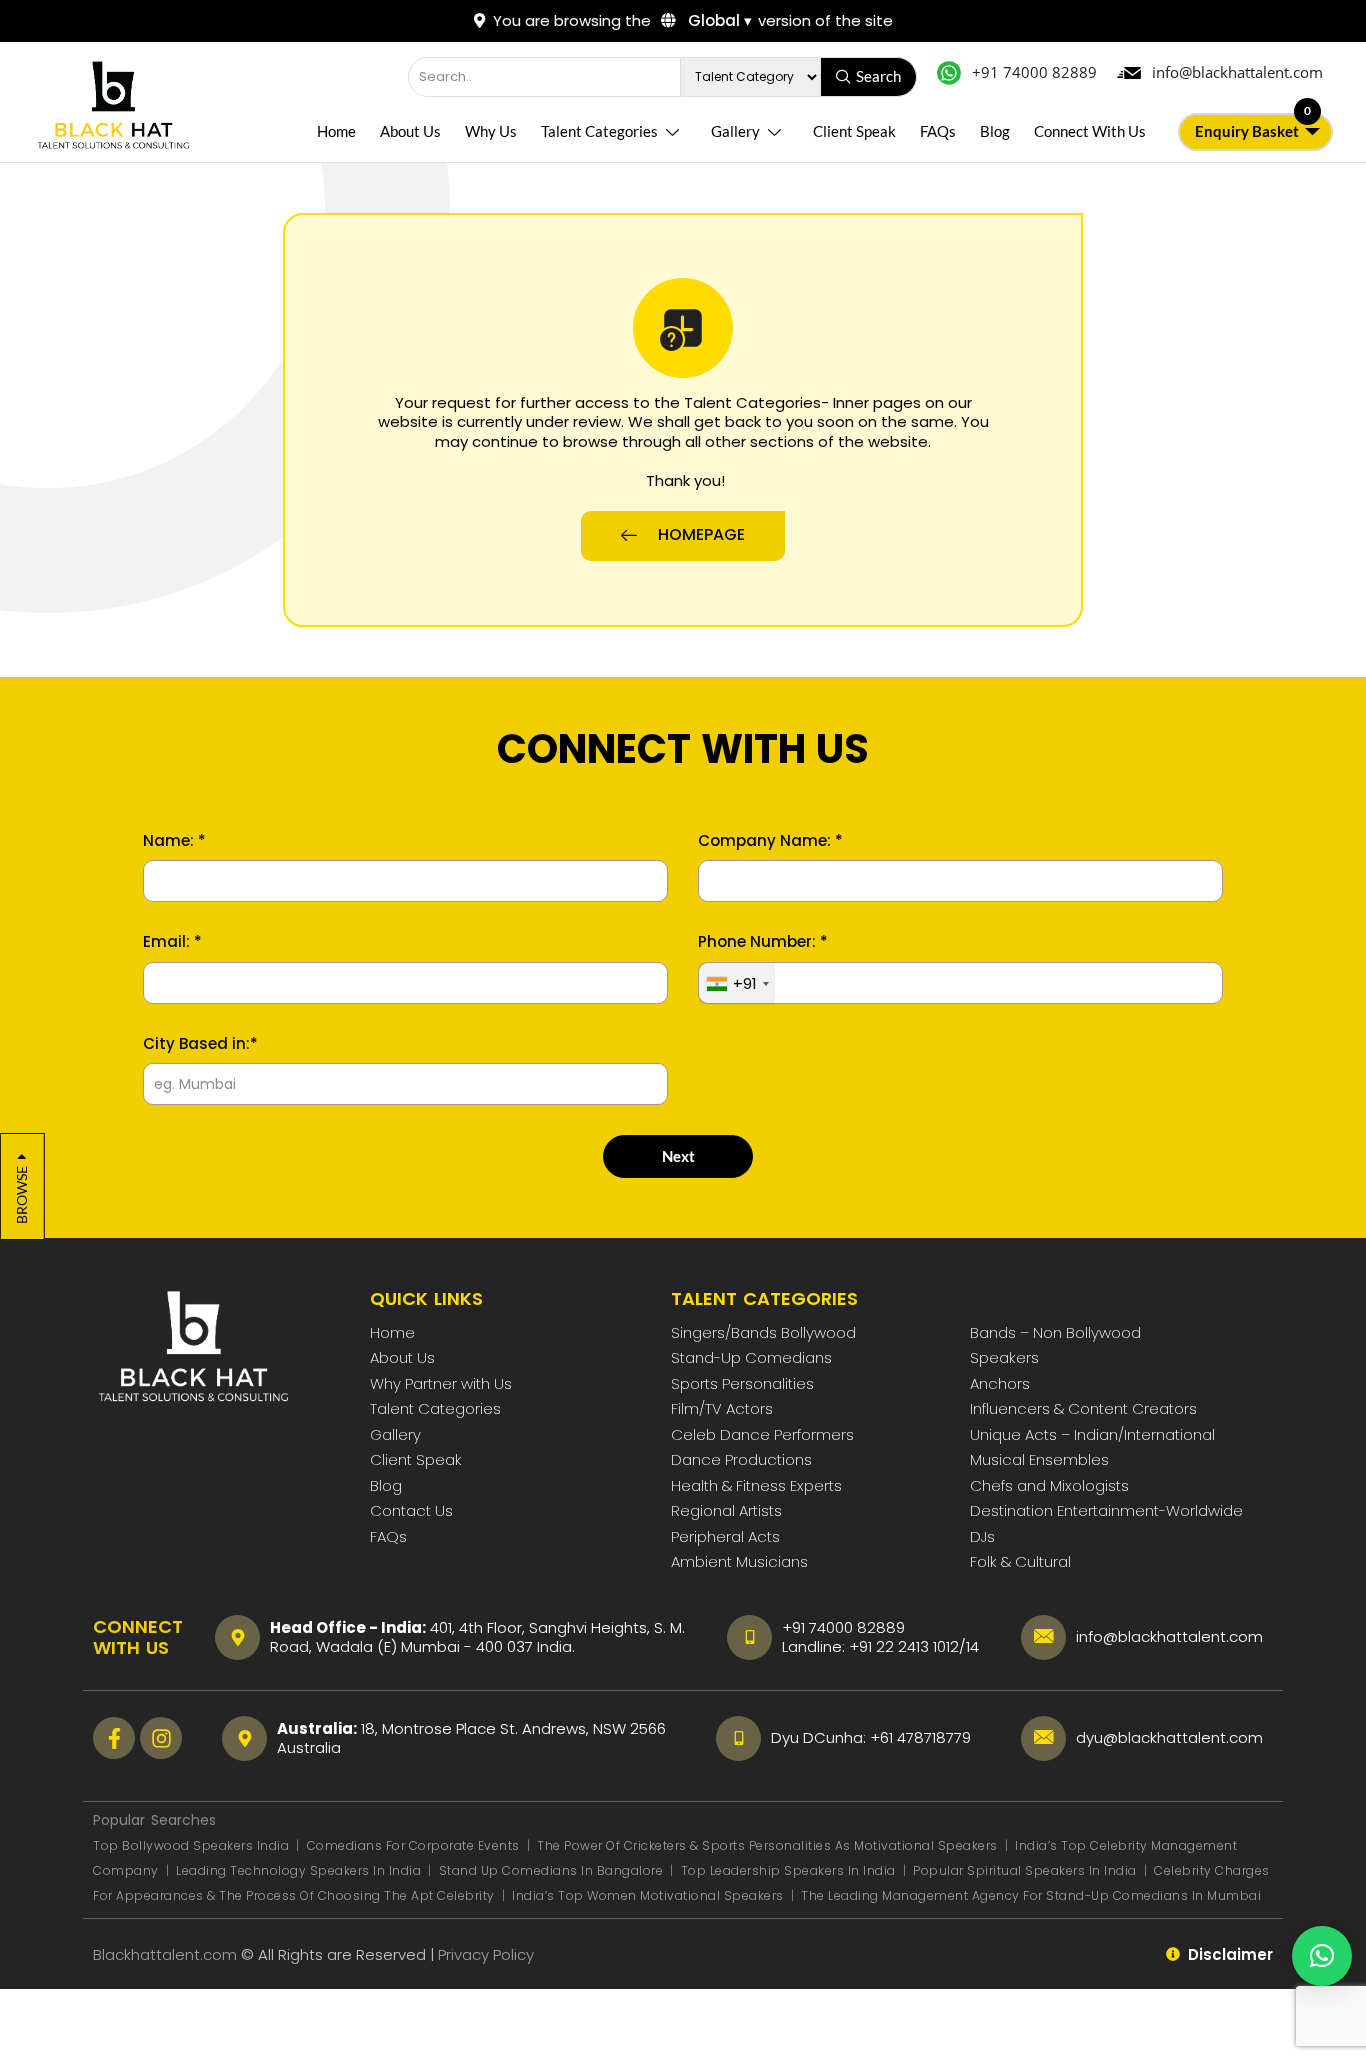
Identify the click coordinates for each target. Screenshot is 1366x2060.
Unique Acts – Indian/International (1092, 1434)
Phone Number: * (763, 942)
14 (972, 1646)
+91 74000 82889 (843, 1627)
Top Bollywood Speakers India (191, 1845)
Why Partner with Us (441, 1383)
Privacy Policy (488, 1954)
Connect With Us (1090, 131)
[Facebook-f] (114, 1738)
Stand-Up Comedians (751, 1357)
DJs (982, 1536)
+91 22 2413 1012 (904, 1646)
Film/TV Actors (722, 1408)
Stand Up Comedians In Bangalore (553, 1870)
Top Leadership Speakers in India (788, 1870)
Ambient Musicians (739, 1561)
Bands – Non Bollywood (1055, 1332)
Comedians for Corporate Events (415, 1845)
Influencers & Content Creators (1083, 1408)
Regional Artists (726, 1510)
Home (336, 131)
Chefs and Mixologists (1049, 1485)
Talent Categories (599, 131)
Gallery (735, 131)
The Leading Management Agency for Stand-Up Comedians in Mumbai (1031, 1895)
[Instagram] (161, 1738)
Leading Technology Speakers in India (300, 1870)
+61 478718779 (920, 1737)
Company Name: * (770, 841)
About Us (410, 131)
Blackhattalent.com (165, 1954)
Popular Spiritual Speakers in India (1025, 1870)
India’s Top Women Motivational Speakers (648, 1895)
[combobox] (737, 984)
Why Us (491, 131)
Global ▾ (718, 20)
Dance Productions (741, 1459)
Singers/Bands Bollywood (763, 1332)
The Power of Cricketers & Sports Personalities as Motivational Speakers (769, 1845)
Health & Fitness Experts (756, 1485)
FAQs (938, 131)
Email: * (172, 942)
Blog (995, 131)
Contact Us (411, 1510)
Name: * (174, 841)
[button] (1322, 1956)
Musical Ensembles (1039, 1459)
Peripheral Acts (725, 1536)
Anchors (1000, 1383)
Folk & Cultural (1020, 1561)
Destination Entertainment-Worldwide (1106, 1510)
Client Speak (854, 131)
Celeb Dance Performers (762, 1434)
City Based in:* (200, 1044)
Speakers (1004, 1357)
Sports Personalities (742, 1383)
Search (878, 76)
